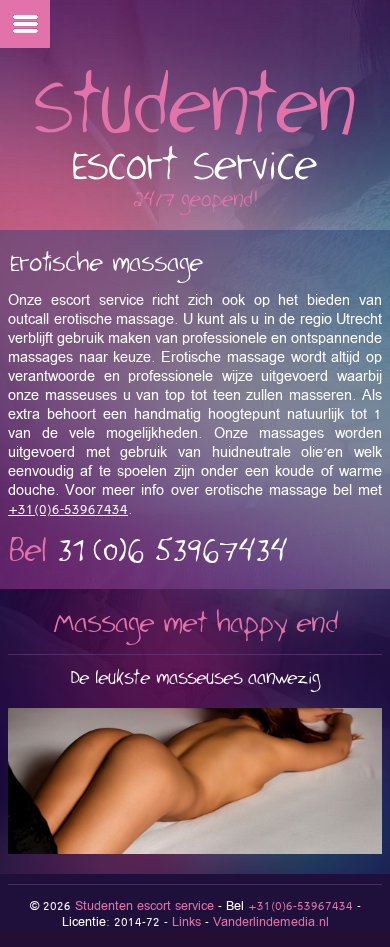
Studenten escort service (144, 906)
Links (186, 922)
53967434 (172, 552)
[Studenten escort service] (195, 211)
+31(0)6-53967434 (68, 510)
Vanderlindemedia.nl (271, 922)
